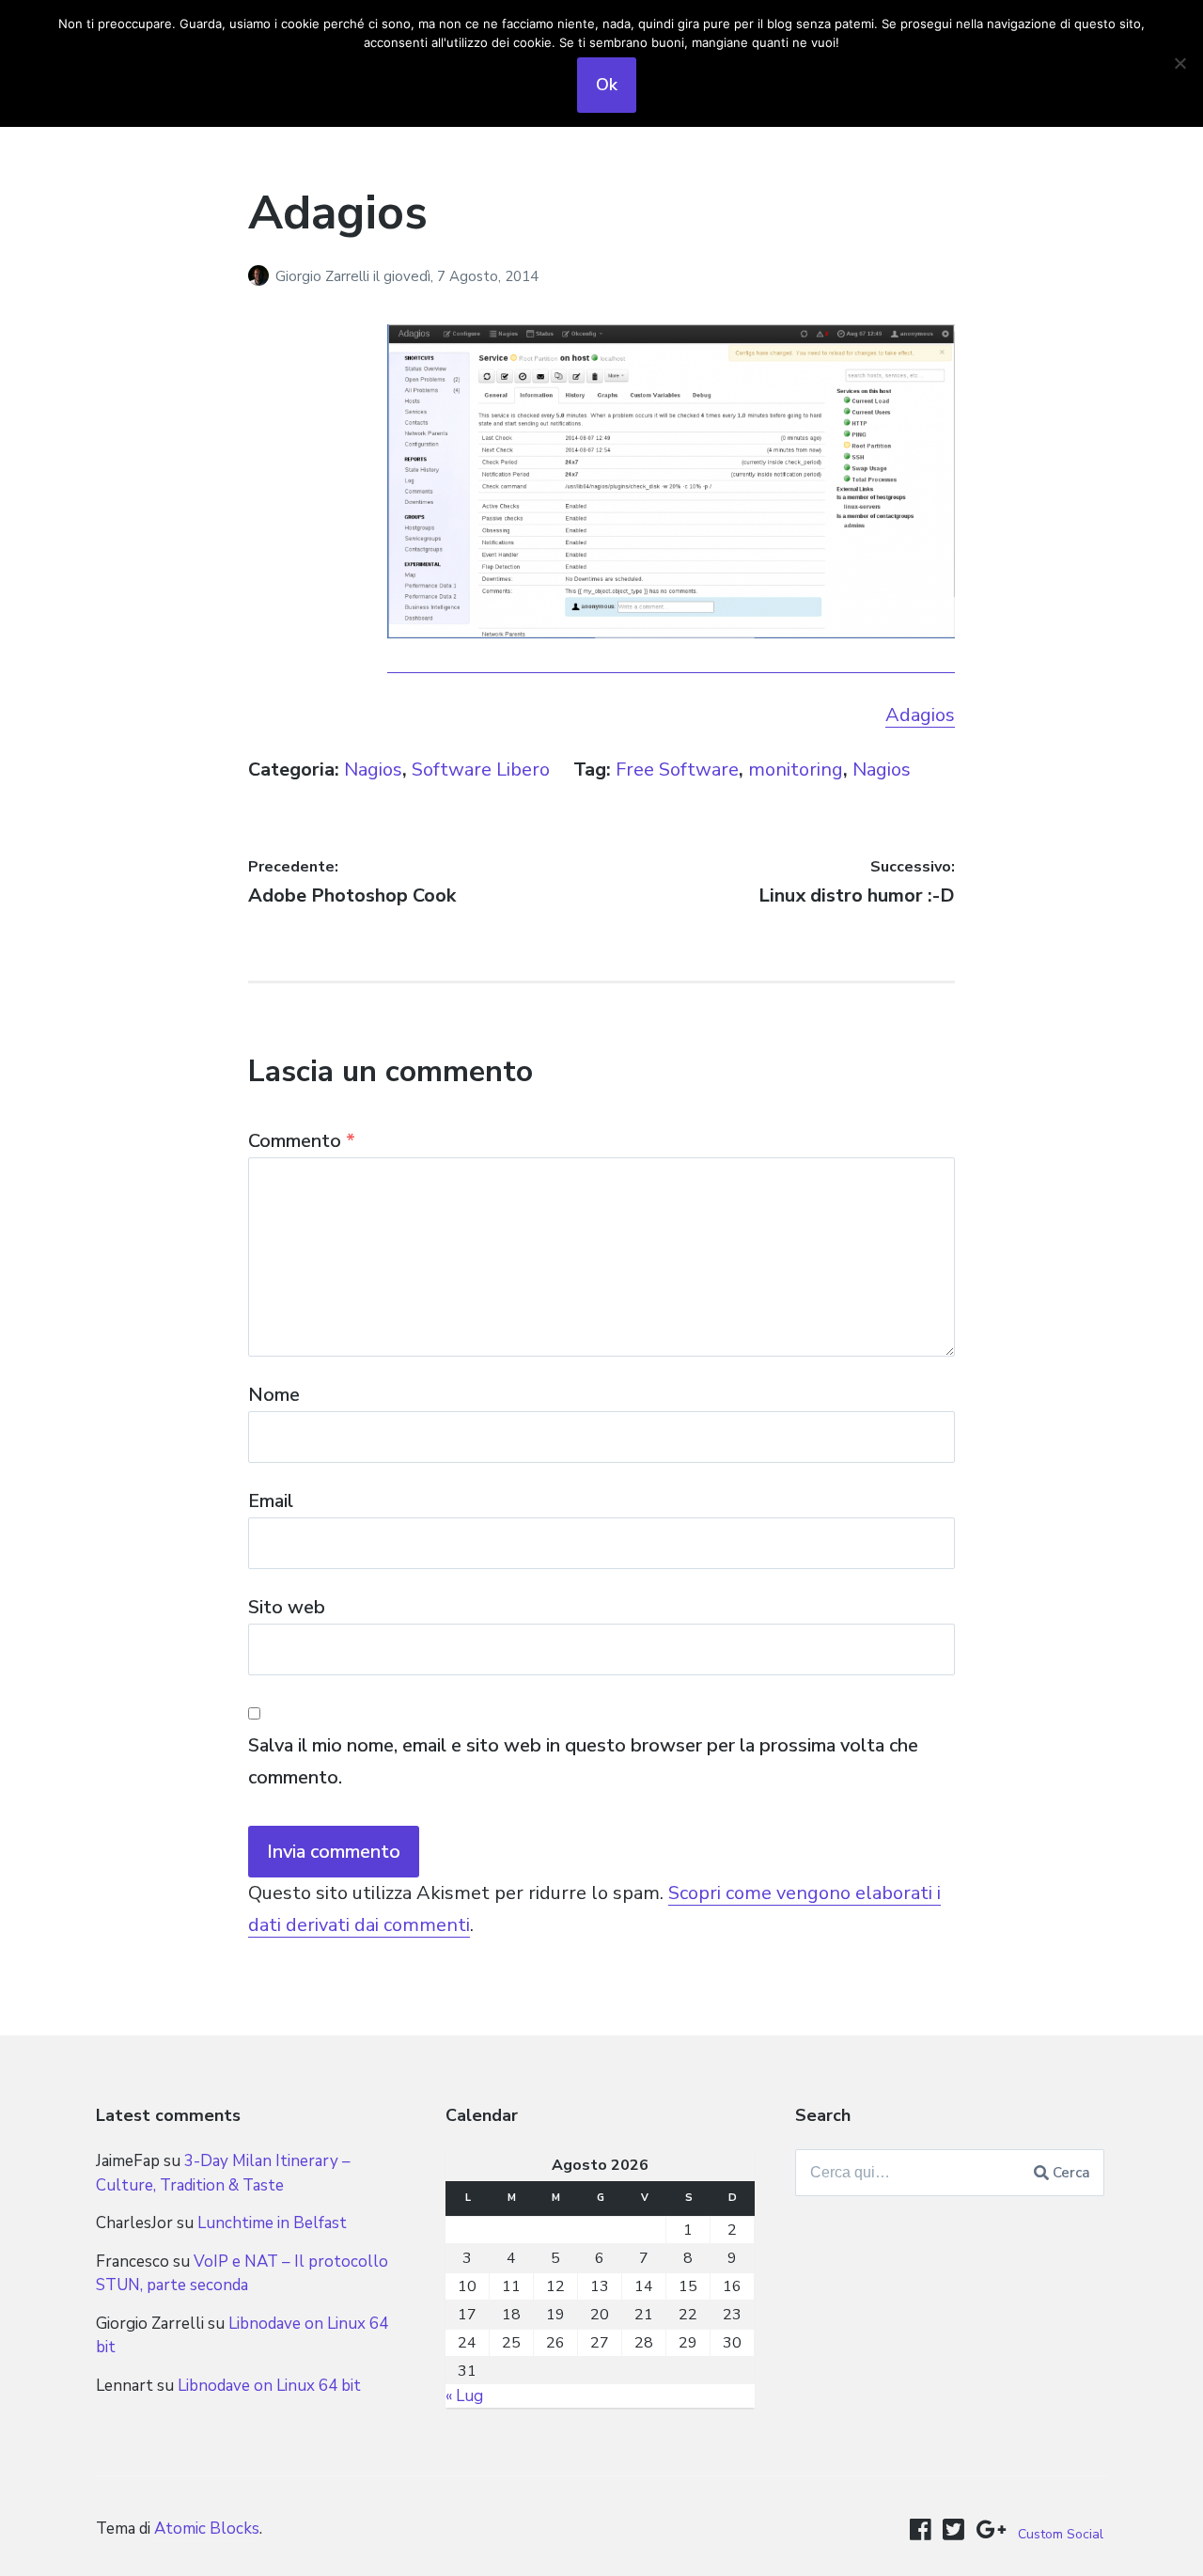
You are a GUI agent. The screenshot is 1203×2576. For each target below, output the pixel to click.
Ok (607, 85)
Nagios (373, 770)
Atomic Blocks (207, 2529)
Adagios (920, 715)
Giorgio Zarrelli (324, 276)
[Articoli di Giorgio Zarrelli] (262, 276)
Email (271, 1501)
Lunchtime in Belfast (272, 2223)
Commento (302, 1141)
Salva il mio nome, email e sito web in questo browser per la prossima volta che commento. (583, 1761)
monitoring (796, 770)
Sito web (287, 1607)
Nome (274, 1395)
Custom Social (1061, 2534)
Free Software (677, 770)
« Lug (464, 2396)
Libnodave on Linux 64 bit (269, 2386)
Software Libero (481, 770)
